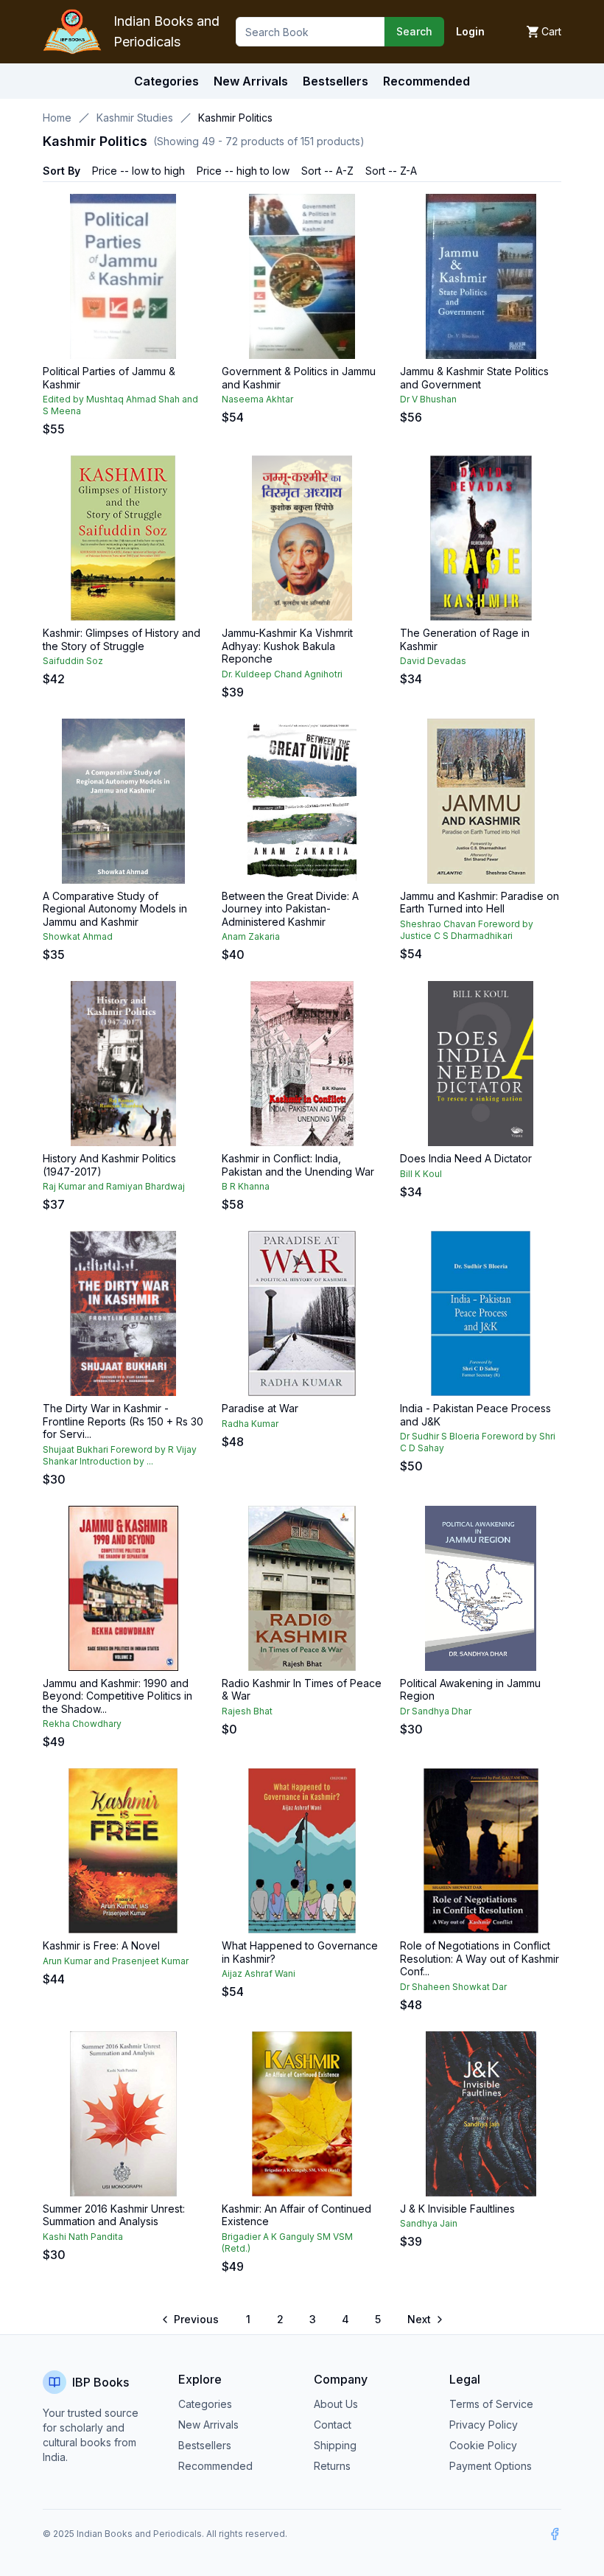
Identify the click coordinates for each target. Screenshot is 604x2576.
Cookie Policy (483, 2445)
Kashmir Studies (135, 118)
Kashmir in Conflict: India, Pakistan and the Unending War (298, 1165)
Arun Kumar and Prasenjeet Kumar (116, 1961)
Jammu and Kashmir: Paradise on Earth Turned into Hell (480, 903)
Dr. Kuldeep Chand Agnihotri (282, 674)
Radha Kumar (250, 1424)
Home (57, 118)
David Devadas (433, 661)
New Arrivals (208, 2425)
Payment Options (491, 2466)
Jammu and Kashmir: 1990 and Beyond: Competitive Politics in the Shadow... (117, 1696)
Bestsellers (205, 2445)
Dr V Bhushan (428, 399)
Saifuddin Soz (73, 661)
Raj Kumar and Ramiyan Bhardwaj (114, 1186)
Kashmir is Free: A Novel (101, 1945)
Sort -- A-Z (327, 171)
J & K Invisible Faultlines (457, 2209)
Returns (332, 2466)
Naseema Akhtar (257, 399)
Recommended (215, 2466)
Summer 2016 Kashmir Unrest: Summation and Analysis (114, 2215)
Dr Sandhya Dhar (436, 1711)
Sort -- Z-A (391, 171)
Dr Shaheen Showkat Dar (453, 1987)
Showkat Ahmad (78, 936)
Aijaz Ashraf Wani (259, 1973)
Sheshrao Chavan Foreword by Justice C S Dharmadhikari (467, 930)
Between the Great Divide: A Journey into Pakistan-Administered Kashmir (290, 909)
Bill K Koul (421, 1174)
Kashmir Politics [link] (235, 118)
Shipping (335, 2445)
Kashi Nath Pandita (83, 2237)
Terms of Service (491, 2404)
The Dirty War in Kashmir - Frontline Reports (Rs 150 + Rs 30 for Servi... (123, 1421)
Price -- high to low (243, 171)
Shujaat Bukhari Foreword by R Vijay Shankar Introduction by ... (120, 1455)
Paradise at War (260, 1408)
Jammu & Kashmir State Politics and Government (474, 378)
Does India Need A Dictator (466, 1158)
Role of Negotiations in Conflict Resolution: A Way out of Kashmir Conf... (480, 1958)
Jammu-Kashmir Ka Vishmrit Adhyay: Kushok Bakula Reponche (287, 646)
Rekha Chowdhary (82, 1724)
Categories (166, 81)
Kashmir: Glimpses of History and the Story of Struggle (122, 639)
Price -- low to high (138, 171)
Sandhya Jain (429, 2223)
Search (414, 31)
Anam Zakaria (251, 936)
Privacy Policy (484, 2425)
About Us (336, 2404)
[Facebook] (555, 2534)
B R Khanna (246, 1186)
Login (470, 31)
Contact (333, 2425)
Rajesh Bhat (247, 1711)
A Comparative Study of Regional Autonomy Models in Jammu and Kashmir (115, 909)
